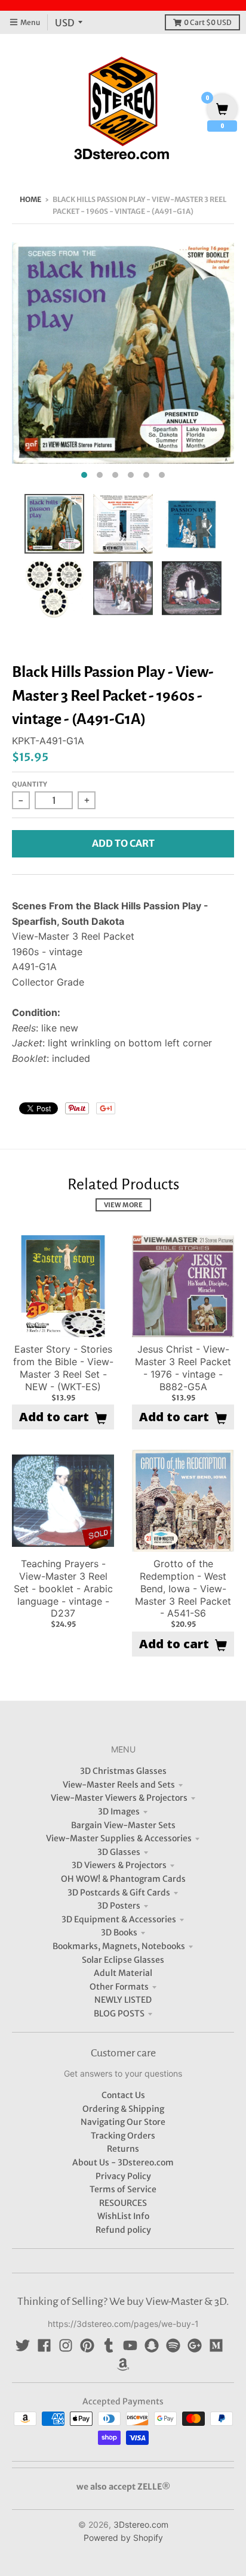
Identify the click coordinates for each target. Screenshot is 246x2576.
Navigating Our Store (123, 2122)
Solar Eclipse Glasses (123, 1960)
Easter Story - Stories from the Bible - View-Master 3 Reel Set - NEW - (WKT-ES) (63, 1368)
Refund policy (123, 2230)
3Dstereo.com (141, 2524)
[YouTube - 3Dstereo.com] (130, 2345)
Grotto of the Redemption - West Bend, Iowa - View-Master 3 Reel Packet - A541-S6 (183, 1588)
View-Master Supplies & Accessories (119, 1838)
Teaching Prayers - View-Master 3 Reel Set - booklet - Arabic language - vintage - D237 (63, 1588)
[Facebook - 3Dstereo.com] (44, 2345)
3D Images (119, 1811)
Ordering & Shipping (123, 2109)
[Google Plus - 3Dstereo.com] (195, 2345)
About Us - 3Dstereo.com (123, 2162)
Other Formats (119, 1987)
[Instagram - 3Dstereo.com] (66, 2345)
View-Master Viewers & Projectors (119, 1798)
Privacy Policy (123, 2176)
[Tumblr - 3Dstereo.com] (109, 2345)
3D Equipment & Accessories (119, 1919)
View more (123, 1205)
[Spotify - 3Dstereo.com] (173, 2345)
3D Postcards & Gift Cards (119, 1893)
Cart (208, 22)
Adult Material (123, 1973)
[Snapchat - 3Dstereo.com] (152, 2345)
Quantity (30, 784)
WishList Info (123, 2216)
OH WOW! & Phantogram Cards (123, 1879)
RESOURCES (123, 2203)
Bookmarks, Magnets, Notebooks (119, 1946)
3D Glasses (119, 1852)
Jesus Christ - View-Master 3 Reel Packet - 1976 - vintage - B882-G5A (183, 1368)
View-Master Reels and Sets (119, 1785)
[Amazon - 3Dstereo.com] (123, 2364)
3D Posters (119, 1906)
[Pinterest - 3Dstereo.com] (87, 2345)
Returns (123, 2149)
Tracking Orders (123, 2136)
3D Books (119, 1932)
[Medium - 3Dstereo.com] (216, 2345)
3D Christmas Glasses (123, 1771)
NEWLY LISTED (123, 2000)
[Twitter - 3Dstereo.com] (23, 2345)
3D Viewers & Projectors (119, 1865)
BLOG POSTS (119, 2013)
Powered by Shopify (123, 2538)
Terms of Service (123, 2189)
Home (30, 199)
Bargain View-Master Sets (123, 1825)
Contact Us (123, 2095)
